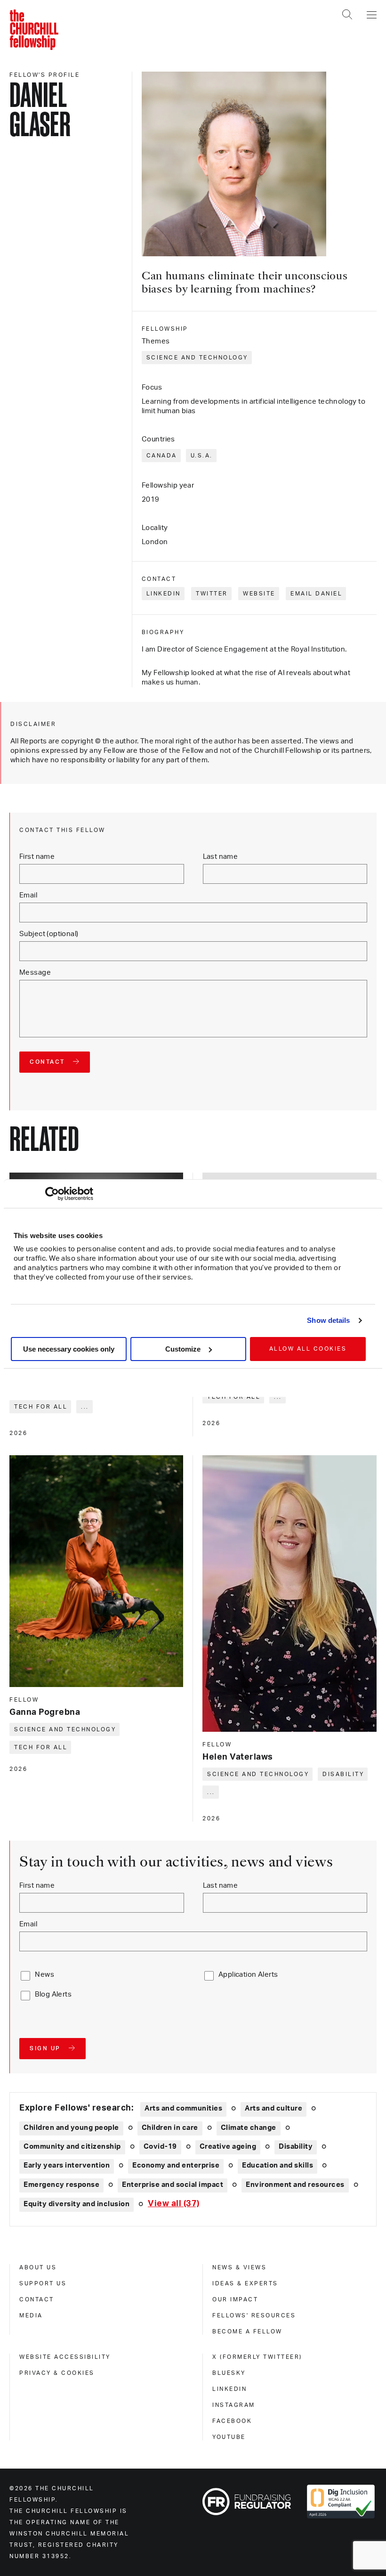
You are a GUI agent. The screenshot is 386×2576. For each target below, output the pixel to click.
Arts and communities (183, 2108)
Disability (343, 1774)
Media (31, 2315)
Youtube (229, 2437)
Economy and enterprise (176, 2165)
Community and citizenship (72, 2147)
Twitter (212, 594)
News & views (239, 2267)
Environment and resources (295, 2185)
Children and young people (71, 2128)
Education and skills (277, 2165)
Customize (183, 1349)
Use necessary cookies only (69, 1349)
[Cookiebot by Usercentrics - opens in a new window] (52, 1194)
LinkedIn (164, 594)
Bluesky (229, 2373)
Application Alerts (248, 1975)
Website (259, 594)
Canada (162, 456)
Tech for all (41, 1407)
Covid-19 (160, 2147)
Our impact (235, 2299)
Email (28, 895)
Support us (43, 2283)
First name (37, 857)
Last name (221, 857)
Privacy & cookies (57, 2373)
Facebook (232, 2421)
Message (35, 973)
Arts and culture (273, 2108)
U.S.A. (202, 456)
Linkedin (229, 2389)
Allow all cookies (308, 1349)
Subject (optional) (49, 934)
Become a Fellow (247, 2331)
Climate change (249, 2128)
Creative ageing (228, 2147)
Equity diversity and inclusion (76, 2204)
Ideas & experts (245, 2283)
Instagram (234, 2405)
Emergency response (61, 2185)
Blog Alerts (53, 1994)
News (44, 1975)
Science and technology (197, 358)
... (85, 1407)
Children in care (170, 2128)
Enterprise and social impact (173, 2185)
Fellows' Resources (254, 2315)
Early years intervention (67, 2165)
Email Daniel (316, 594)
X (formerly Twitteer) (257, 2357)
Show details (328, 1320)
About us (38, 2267)
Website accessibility (65, 2357)
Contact (37, 2299)
